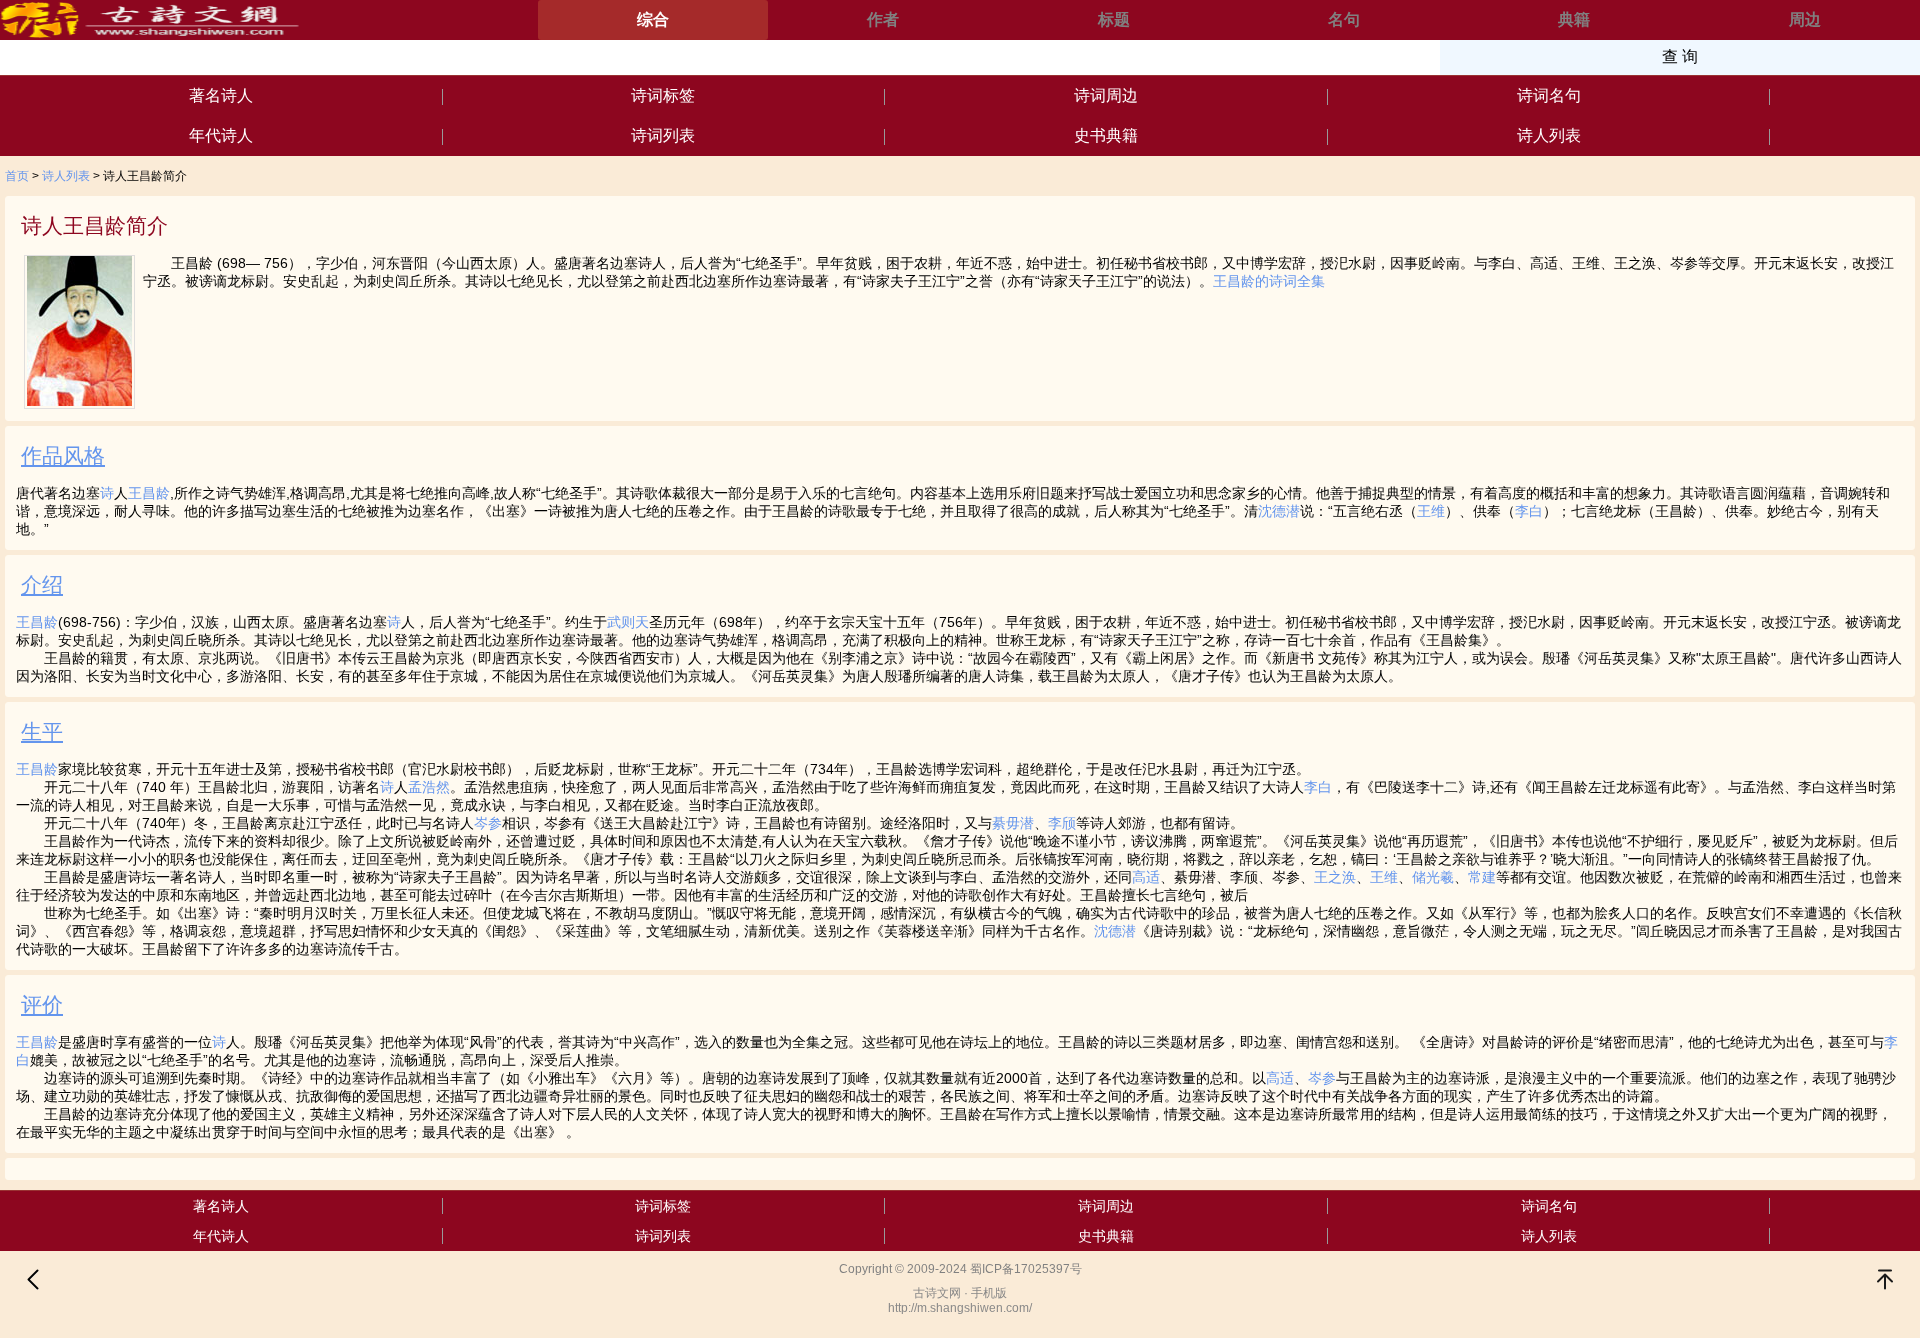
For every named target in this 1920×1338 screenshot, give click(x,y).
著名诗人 (221, 95)
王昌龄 (149, 493)
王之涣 (1335, 877)
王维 (1431, 511)
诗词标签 (663, 95)
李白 (1529, 511)
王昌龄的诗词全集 (1269, 281)
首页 (17, 176)
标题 (1114, 19)
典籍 (1574, 19)
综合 (653, 19)
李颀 (1062, 823)
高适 (1146, 877)
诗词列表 (663, 135)
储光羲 (1433, 877)
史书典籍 (1106, 135)
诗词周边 (1106, 95)
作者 (883, 19)
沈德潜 (1279, 511)
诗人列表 (1549, 135)
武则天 (628, 622)
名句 (1344, 19)
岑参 (488, 823)
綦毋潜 (1013, 823)
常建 (1482, 877)
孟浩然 (429, 787)
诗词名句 (1549, 95)
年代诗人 (221, 135)
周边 (1805, 19)
